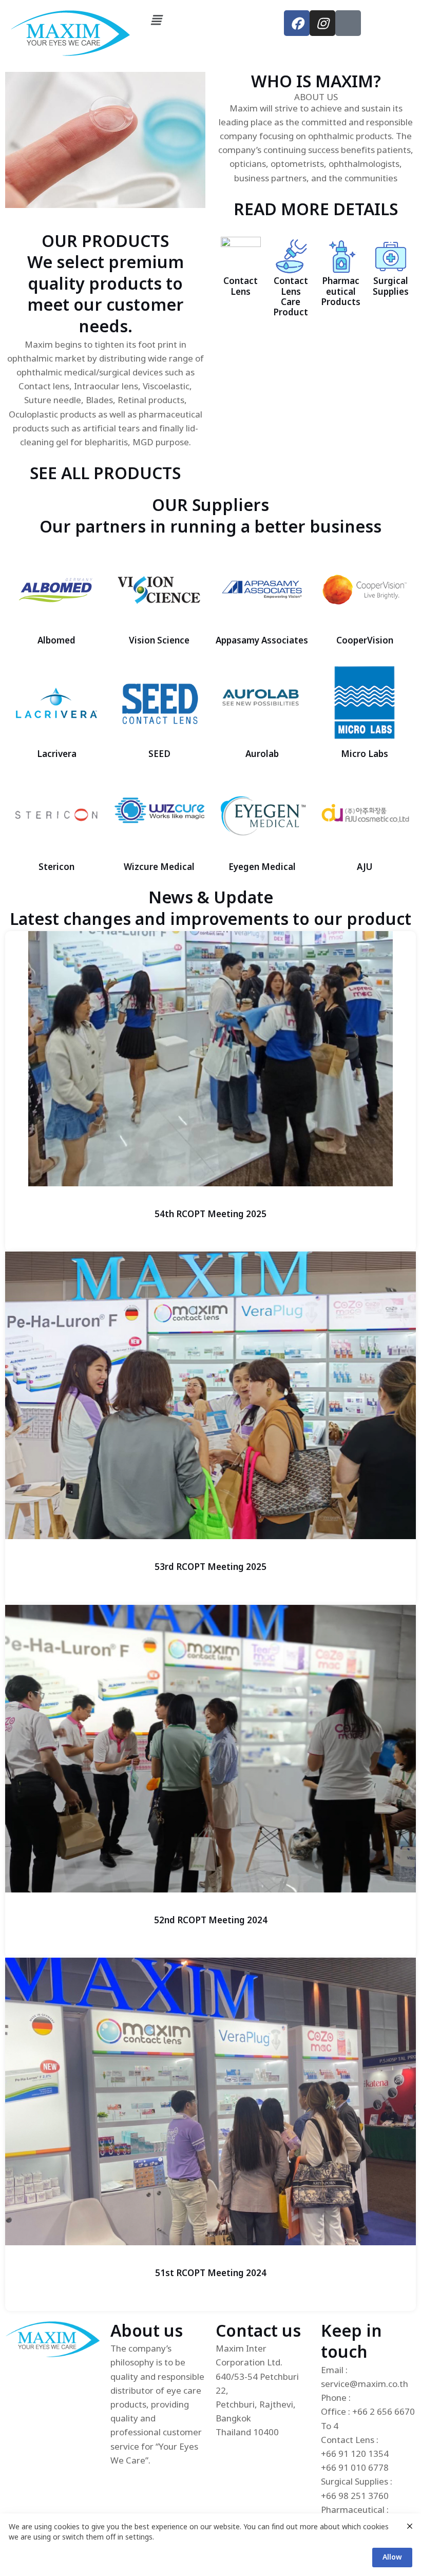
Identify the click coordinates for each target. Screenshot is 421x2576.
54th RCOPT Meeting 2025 (210, 1215)
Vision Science (159, 641)
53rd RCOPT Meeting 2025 (210, 1567)
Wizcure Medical (159, 867)
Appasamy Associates (262, 641)
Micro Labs (365, 754)
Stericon (56, 867)
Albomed (56, 641)
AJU (365, 867)
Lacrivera (57, 754)
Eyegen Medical (262, 867)
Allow (392, 2557)
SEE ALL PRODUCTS (105, 474)
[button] (211, 20)
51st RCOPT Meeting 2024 (211, 2274)
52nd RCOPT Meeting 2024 (211, 1921)
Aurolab (262, 754)
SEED (159, 754)
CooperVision (365, 641)
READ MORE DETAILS (316, 210)
